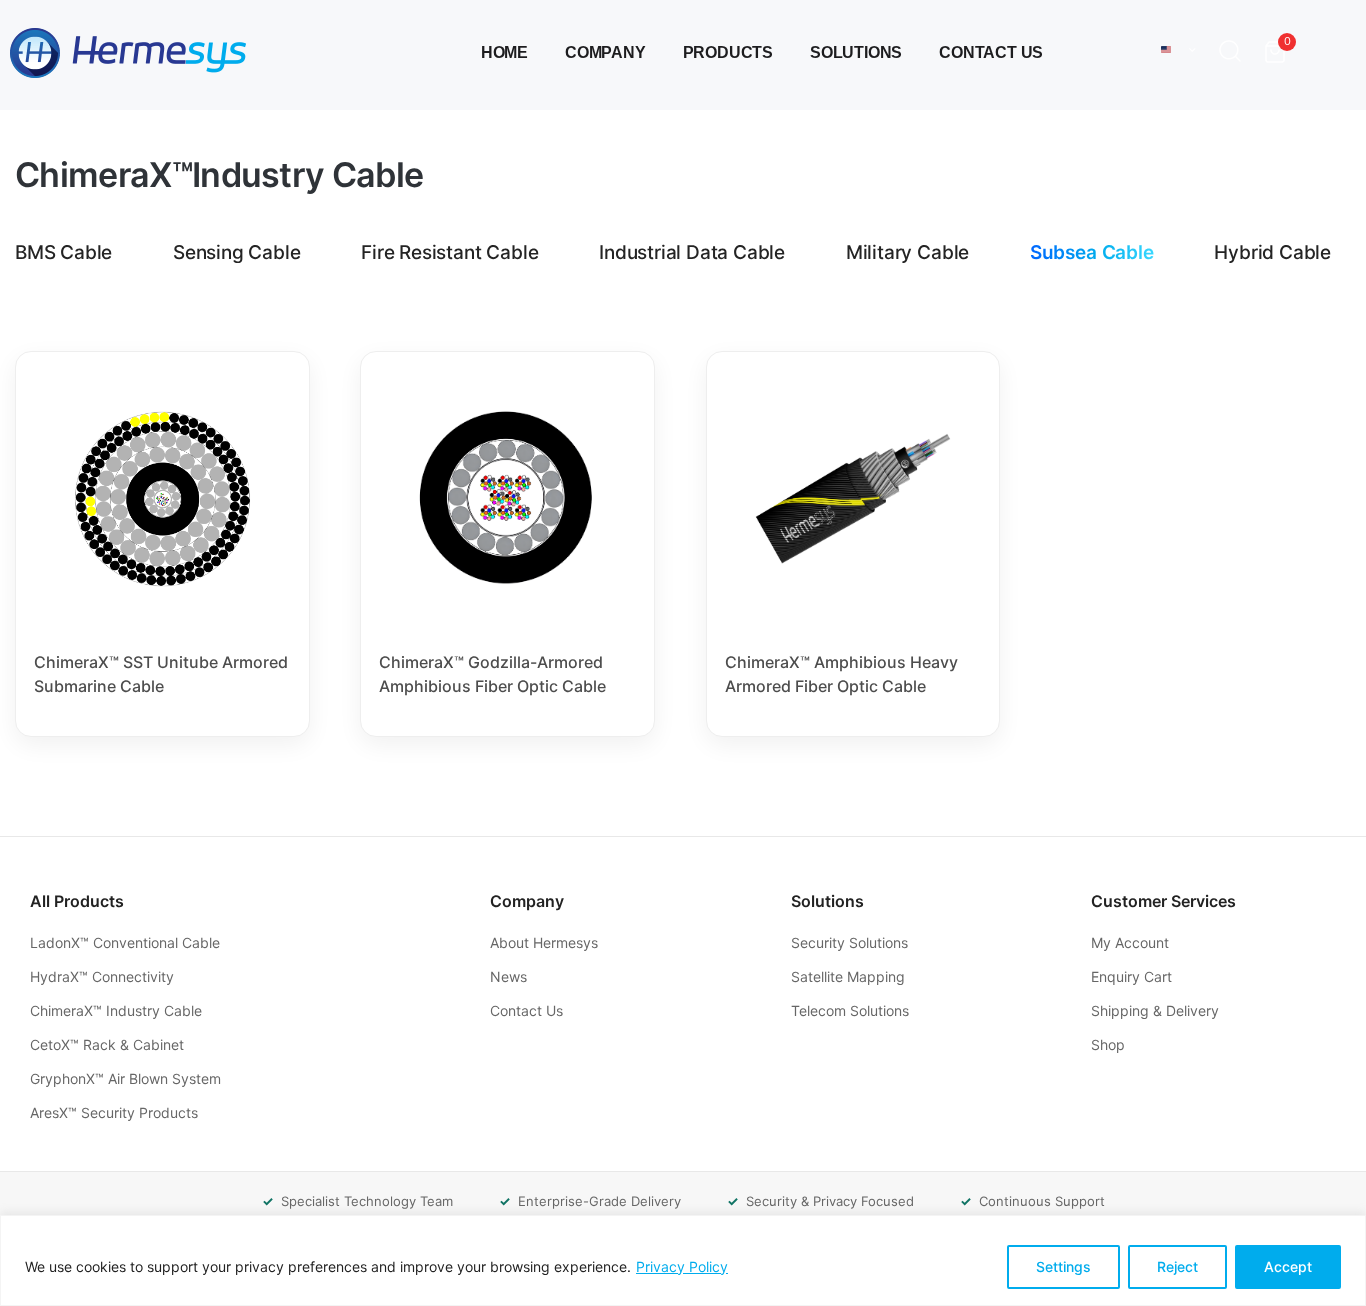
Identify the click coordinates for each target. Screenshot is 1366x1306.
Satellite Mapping (850, 976)
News (510, 976)
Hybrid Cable (1272, 252)
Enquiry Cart (1133, 976)
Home (504, 52)
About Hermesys (546, 942)
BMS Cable (63, 252)
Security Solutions (851, 942)
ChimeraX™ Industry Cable (118, 1010)
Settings (1063, 1266)
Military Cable (907, 252)
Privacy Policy (682, 1266)
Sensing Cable (237, 252)
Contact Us (991, 52)
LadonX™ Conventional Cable (127, 942)
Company (605, 52)
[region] (683, 1260)
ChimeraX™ (219, 175)
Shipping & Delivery (1157, 1010)
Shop (1110, 1044)
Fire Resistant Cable (449, 252)
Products (728, 52)
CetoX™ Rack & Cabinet (109, 1044)
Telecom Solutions (852, 1010)
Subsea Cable (1092, 252)
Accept (1288, 1266)
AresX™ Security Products (116, 1112)
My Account (1132, 942)
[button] (1234, 53)
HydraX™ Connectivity (104, 976)
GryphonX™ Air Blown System (127, 1078)
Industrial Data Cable (692, 252)
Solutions (856, 52)
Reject (1177, 1266)
